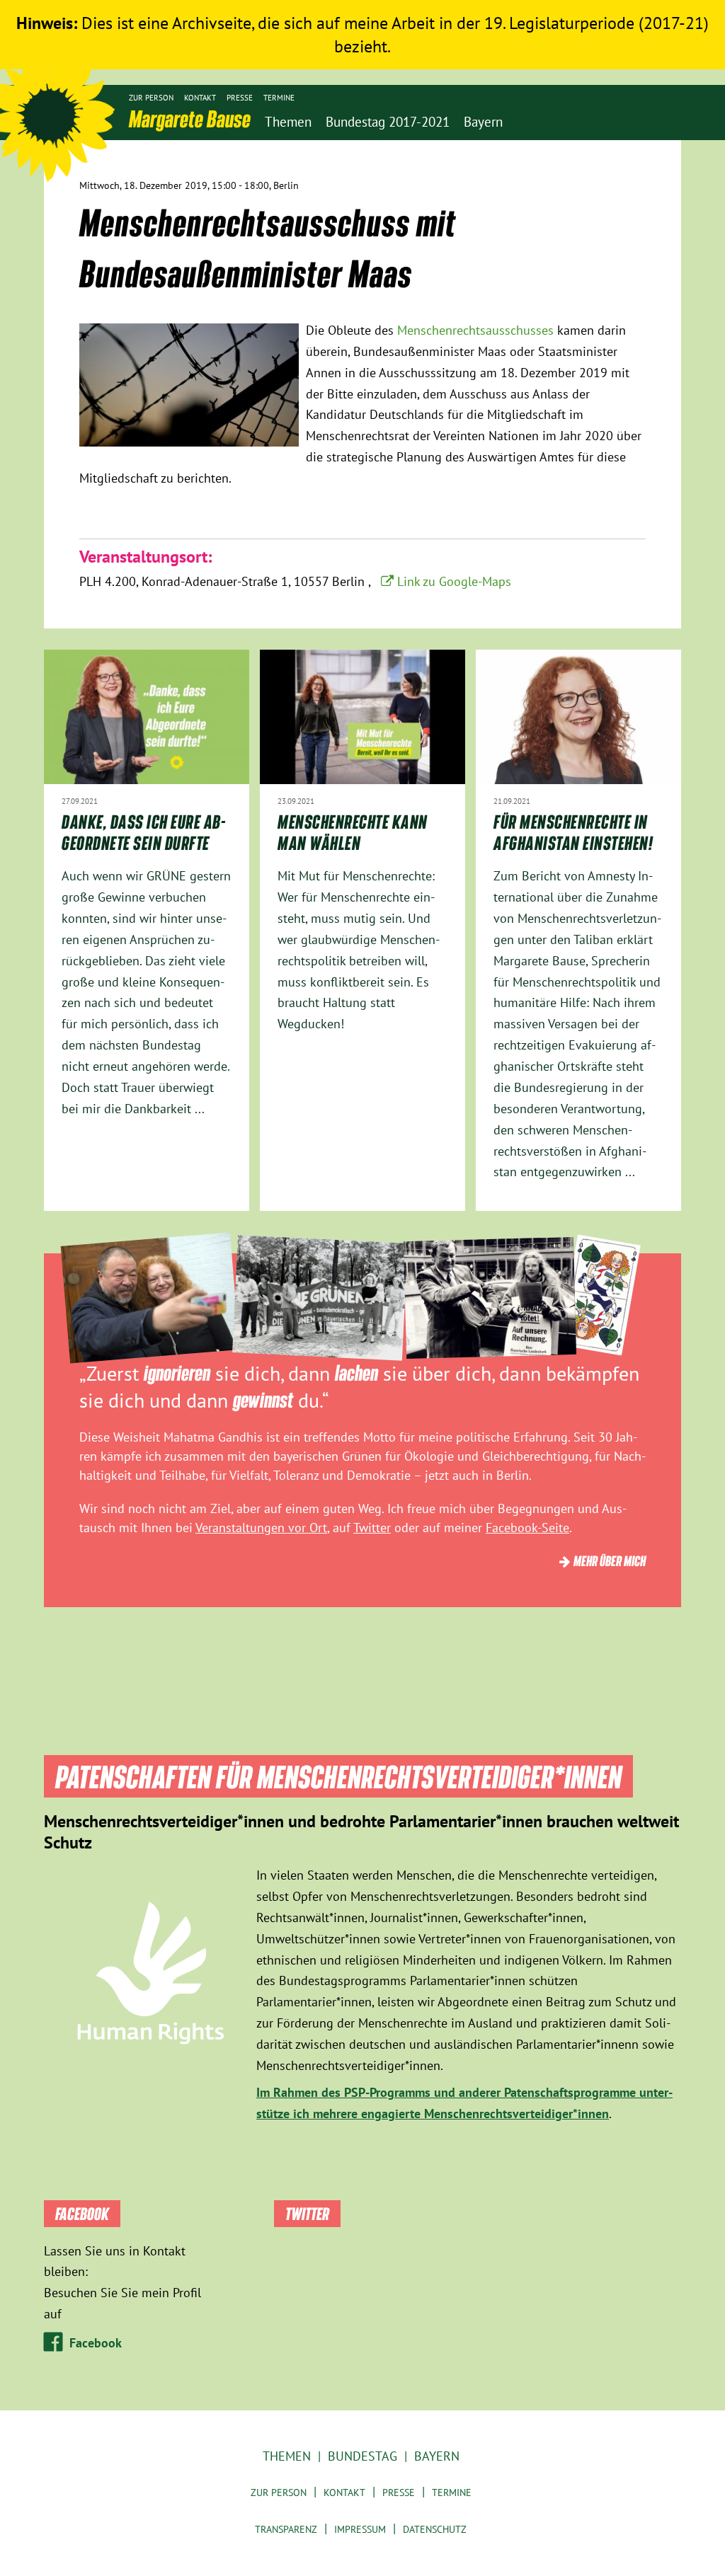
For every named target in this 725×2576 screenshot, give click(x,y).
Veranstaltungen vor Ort (261, 1528)
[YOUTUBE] (619, 166)
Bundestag (362, 2456)
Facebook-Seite (527, 1528)
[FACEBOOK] (640, 166)
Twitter (372, 1528)
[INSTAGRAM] (662, 166)
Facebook (96, 2343)
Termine (279, 98)
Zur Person (151, 98)
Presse (240, 98)
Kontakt (200, 98)
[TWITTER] (597, 166)
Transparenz (286, 2529)
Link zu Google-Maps (454, 581)
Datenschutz (435, 2529)
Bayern (437, 2456)
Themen (287, 2456)
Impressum (360, 2529)
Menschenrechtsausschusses (477, 330)
